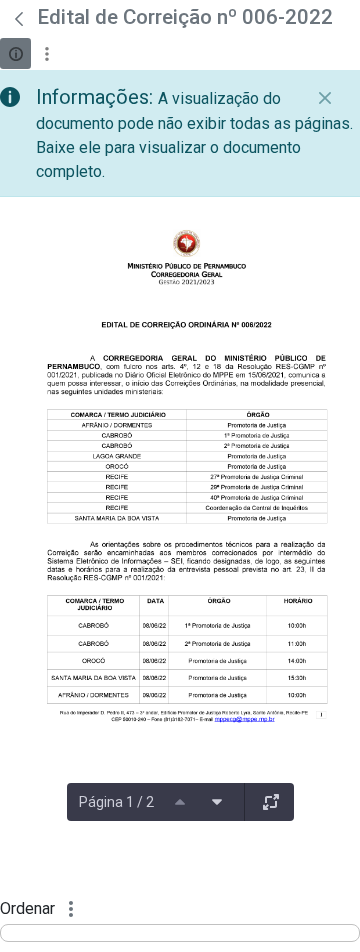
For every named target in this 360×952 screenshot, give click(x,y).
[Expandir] (271, 802)
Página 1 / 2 (116, 802)
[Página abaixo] (217, 802)
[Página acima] (180, 802)
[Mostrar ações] (46, 53)
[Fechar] (325, 98)
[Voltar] (19, 19)
